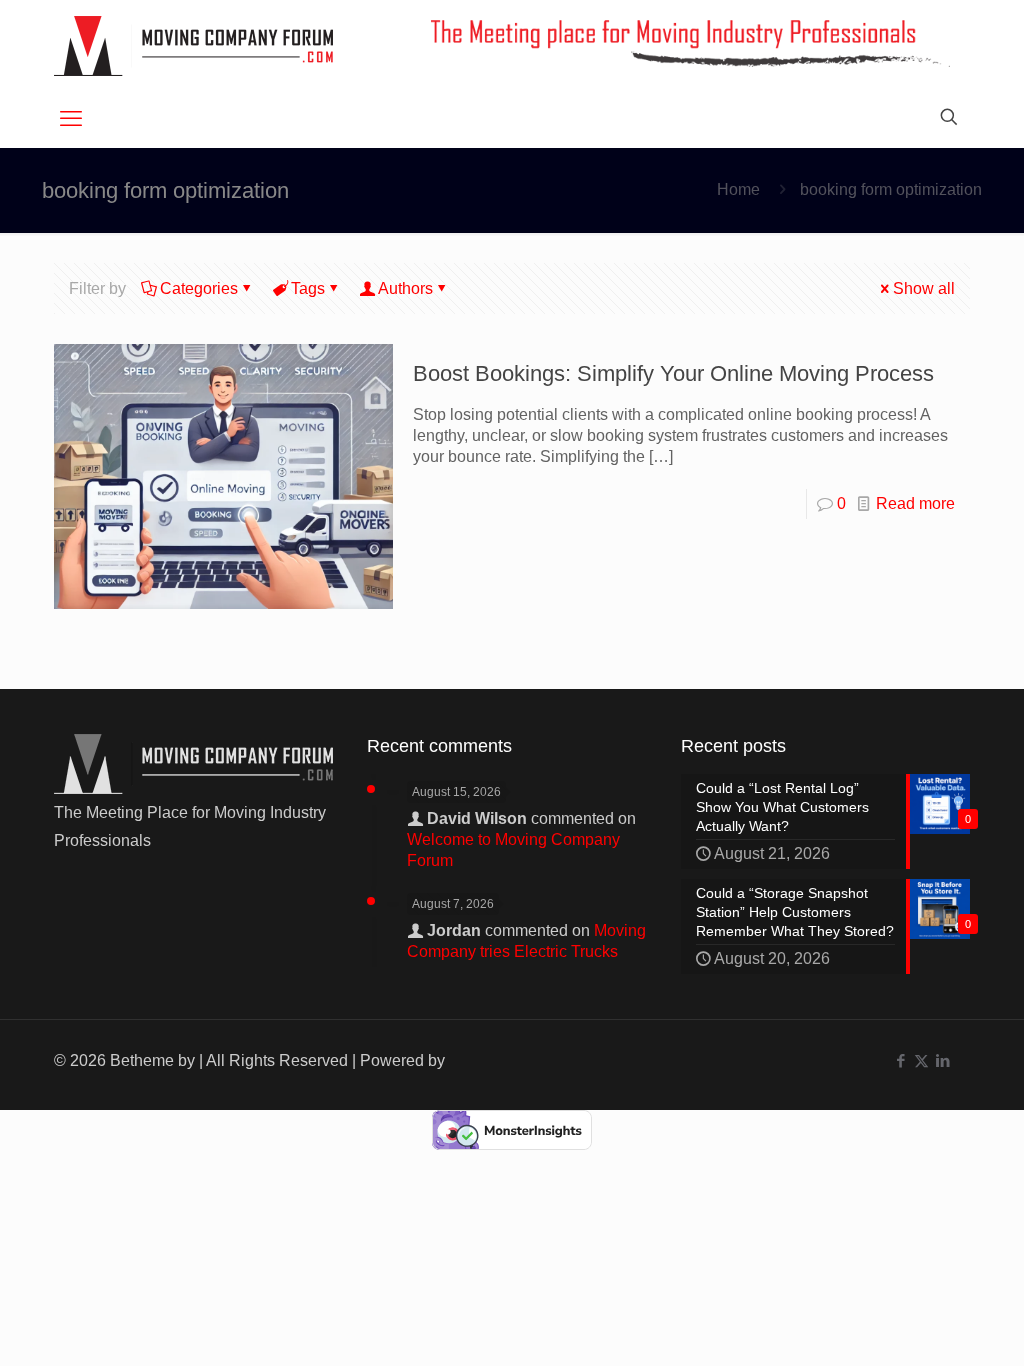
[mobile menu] (71, 119)
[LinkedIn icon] (942, 1060)
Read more (915, 503)
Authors (405, 288)
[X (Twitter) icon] (921, 1060)
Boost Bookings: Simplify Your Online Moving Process (673, 373)
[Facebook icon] (900, 1060)
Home (738, 189)
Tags (308, 288)
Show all (924, 288)
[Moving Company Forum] (193, 45)
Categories (199, 288)
